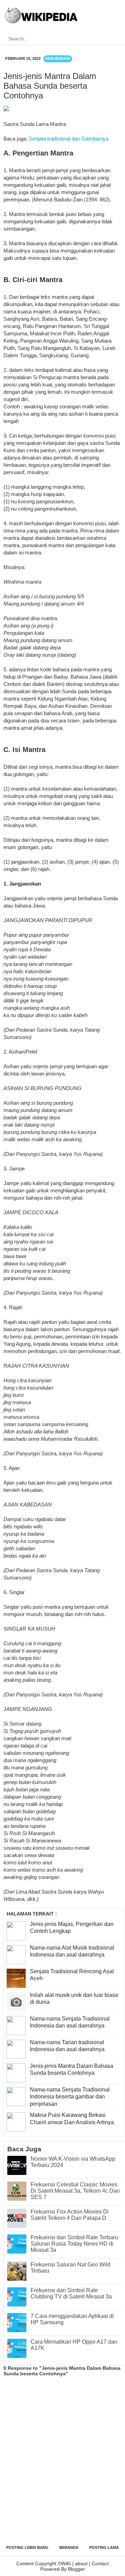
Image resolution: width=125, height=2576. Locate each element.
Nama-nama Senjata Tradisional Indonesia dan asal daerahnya (70, 2022)
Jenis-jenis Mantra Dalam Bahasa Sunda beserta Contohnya (72, 2070)
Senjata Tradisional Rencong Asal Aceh (72, 1975)
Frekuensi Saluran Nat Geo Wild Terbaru (70, 2268)
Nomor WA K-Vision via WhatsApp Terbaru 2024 (73, 2162)
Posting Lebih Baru (27, 2547)
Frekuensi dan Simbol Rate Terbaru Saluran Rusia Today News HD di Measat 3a (74, 2244)
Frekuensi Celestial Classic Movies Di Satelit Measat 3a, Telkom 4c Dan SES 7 (75, 2191)
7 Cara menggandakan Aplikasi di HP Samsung (72, 2319)
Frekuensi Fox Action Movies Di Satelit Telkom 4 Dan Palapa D (70, 2215)
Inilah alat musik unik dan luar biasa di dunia (74, 1999)
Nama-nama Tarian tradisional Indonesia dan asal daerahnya (67, 2046)
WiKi (66, 2563)
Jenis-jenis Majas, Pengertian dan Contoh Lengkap (72, 1928)
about (81, 2563)
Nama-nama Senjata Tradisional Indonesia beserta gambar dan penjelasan (70, 2097)
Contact (100, 2563)
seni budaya (58, 58)
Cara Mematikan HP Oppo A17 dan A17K (74, 2345)
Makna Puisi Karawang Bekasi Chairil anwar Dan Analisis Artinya (72, 2119)
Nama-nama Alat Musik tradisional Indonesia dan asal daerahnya (72, 1951)
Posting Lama (104, 2547)
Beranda (69, 2547)
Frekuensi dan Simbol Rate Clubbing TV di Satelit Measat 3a (71, 2293)
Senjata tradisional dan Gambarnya (69, 139)
